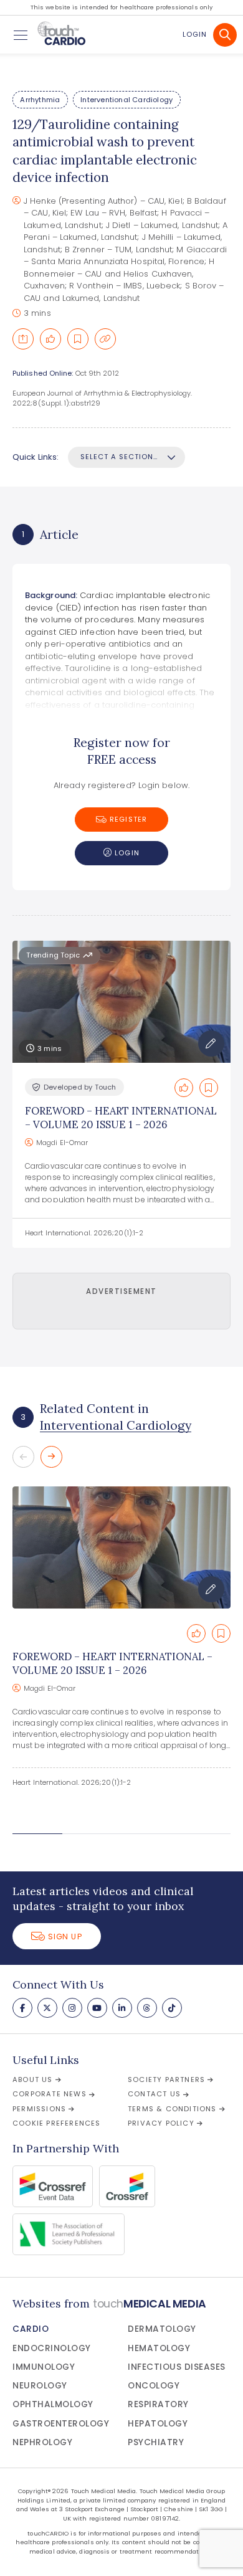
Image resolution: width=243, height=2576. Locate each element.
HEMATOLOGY (159, 2348)
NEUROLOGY (40, 2386)
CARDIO (31, 2329)
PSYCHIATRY (156, 2442)
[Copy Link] (105, 339)
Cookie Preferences (57, 2123)
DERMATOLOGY (162, 2329)
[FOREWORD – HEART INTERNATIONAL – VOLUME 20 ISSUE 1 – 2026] (121, 1548)
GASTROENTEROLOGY (61, 2424)
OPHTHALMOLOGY (53, 2404)
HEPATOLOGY (158, 2424)
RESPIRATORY (158, 2404)
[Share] (23, 339)
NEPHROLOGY (42, 2442)
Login (195, 34)
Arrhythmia (40, 100)
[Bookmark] (78, 339)
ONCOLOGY (154, 2386)
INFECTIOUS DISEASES (177, 2367)
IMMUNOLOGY (44, 2367)
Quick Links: (36, 457)
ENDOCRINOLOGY (52, 2348)
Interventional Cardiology (126, 100)
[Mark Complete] (50, 339)
